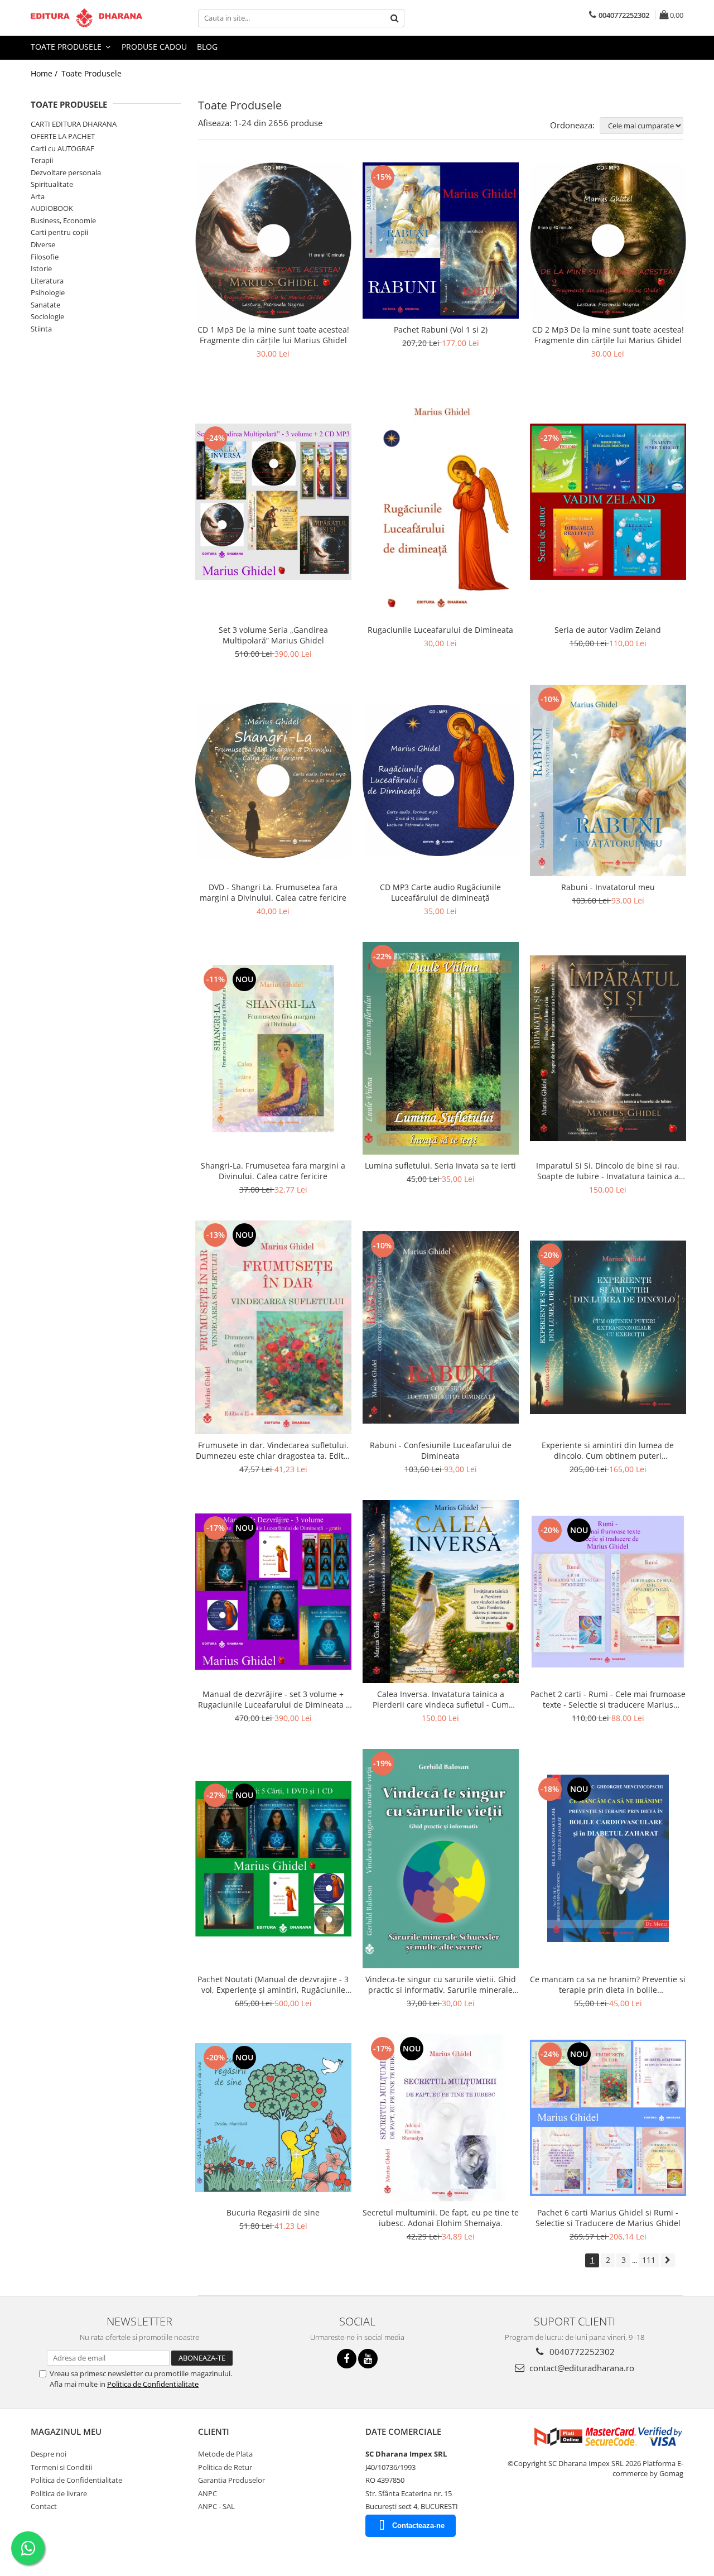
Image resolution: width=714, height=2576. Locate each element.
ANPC (208, 2493)
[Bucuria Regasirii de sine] (273, 2118)
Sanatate (45, 305)
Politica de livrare (59, 2493)
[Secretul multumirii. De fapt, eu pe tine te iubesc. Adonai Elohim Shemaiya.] (441, 2118)
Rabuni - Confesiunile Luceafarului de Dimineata (441, 1450)
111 (649, 2260)
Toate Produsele (67, 47)
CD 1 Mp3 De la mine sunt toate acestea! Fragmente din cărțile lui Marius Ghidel (273, 335)
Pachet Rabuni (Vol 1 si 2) (441, 330)
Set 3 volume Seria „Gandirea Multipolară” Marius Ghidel (273, 635)
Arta (38, 196)
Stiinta (41, 329)
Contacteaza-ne (418, 2525)
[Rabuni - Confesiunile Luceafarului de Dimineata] (441, 1327)
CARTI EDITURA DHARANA (74, 124)
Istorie (41, 268)
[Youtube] (368, 2359)
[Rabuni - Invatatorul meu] (608, 780)
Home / (45, 73)
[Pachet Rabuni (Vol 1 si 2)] (441, 241)
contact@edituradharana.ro (581, 2368)
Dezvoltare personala (66, 172)
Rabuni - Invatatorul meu (608, 887)
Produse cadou (154, 47)
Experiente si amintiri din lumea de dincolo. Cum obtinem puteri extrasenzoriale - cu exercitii (608, 1450)
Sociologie (47, 316)
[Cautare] (394, 18)
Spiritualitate (52, 184)
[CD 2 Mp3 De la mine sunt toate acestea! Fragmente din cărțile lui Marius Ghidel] (608, 241)
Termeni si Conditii (61, 2467)
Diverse (43, 244)
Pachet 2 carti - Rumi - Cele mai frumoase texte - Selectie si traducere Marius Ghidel (608, 1699)
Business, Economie (63, 220)
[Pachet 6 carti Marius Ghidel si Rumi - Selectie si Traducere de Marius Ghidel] (608, 2118)
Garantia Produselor (231, 2480)
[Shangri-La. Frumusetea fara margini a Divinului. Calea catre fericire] (273, 1049)
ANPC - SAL (216, 2506)
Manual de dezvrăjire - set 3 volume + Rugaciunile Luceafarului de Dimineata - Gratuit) (273, 1699)
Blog (207, 47)
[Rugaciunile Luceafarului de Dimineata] (441, 502)
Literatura (47, 281)
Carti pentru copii (59, 232)
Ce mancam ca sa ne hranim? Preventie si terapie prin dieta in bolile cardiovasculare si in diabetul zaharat (608, 1984)
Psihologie (48, 292)
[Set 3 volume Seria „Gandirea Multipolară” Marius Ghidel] (273, 502)
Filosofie (45, 257)
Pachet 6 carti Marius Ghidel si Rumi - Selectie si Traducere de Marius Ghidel (608, 2218)
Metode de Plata (225, 2454)
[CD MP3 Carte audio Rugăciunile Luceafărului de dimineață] (441, 780)
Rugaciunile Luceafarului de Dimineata (440, 630)
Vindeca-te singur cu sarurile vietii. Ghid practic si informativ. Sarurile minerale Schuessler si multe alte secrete (441, 1984)
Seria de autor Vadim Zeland (608, 630)
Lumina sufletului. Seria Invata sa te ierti (440, 1166)
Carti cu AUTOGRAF (62, 148)
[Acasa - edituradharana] (86, 18)
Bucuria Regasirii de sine (273, 2212)
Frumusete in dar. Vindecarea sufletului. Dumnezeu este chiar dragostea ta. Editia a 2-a (273, 1450)
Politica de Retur (225, 2467)
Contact (44, 2506)
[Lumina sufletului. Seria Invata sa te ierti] (441, 1048)
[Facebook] (347, 2359)
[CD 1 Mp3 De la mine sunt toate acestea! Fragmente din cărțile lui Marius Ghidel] (273, 241)
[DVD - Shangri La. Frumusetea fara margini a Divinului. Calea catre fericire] (273, 780)
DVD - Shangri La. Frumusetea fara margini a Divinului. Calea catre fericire (273, 892)
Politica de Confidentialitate (153, 2384)
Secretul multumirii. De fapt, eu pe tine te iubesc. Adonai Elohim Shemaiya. (441, 2218)
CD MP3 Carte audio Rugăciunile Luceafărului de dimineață (440, 892)
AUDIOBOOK (52, 208)
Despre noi (49, 2454)
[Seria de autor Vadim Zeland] (608, 502)
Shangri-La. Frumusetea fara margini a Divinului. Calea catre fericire (273, 1171)
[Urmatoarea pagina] (668, 2260)
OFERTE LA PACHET (63, 136)
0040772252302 (581, 2352)
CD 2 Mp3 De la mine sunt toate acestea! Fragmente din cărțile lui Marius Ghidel (608, 335)
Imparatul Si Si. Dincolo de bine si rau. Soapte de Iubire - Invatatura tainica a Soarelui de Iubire (608, 1171)
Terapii (42, 160)
